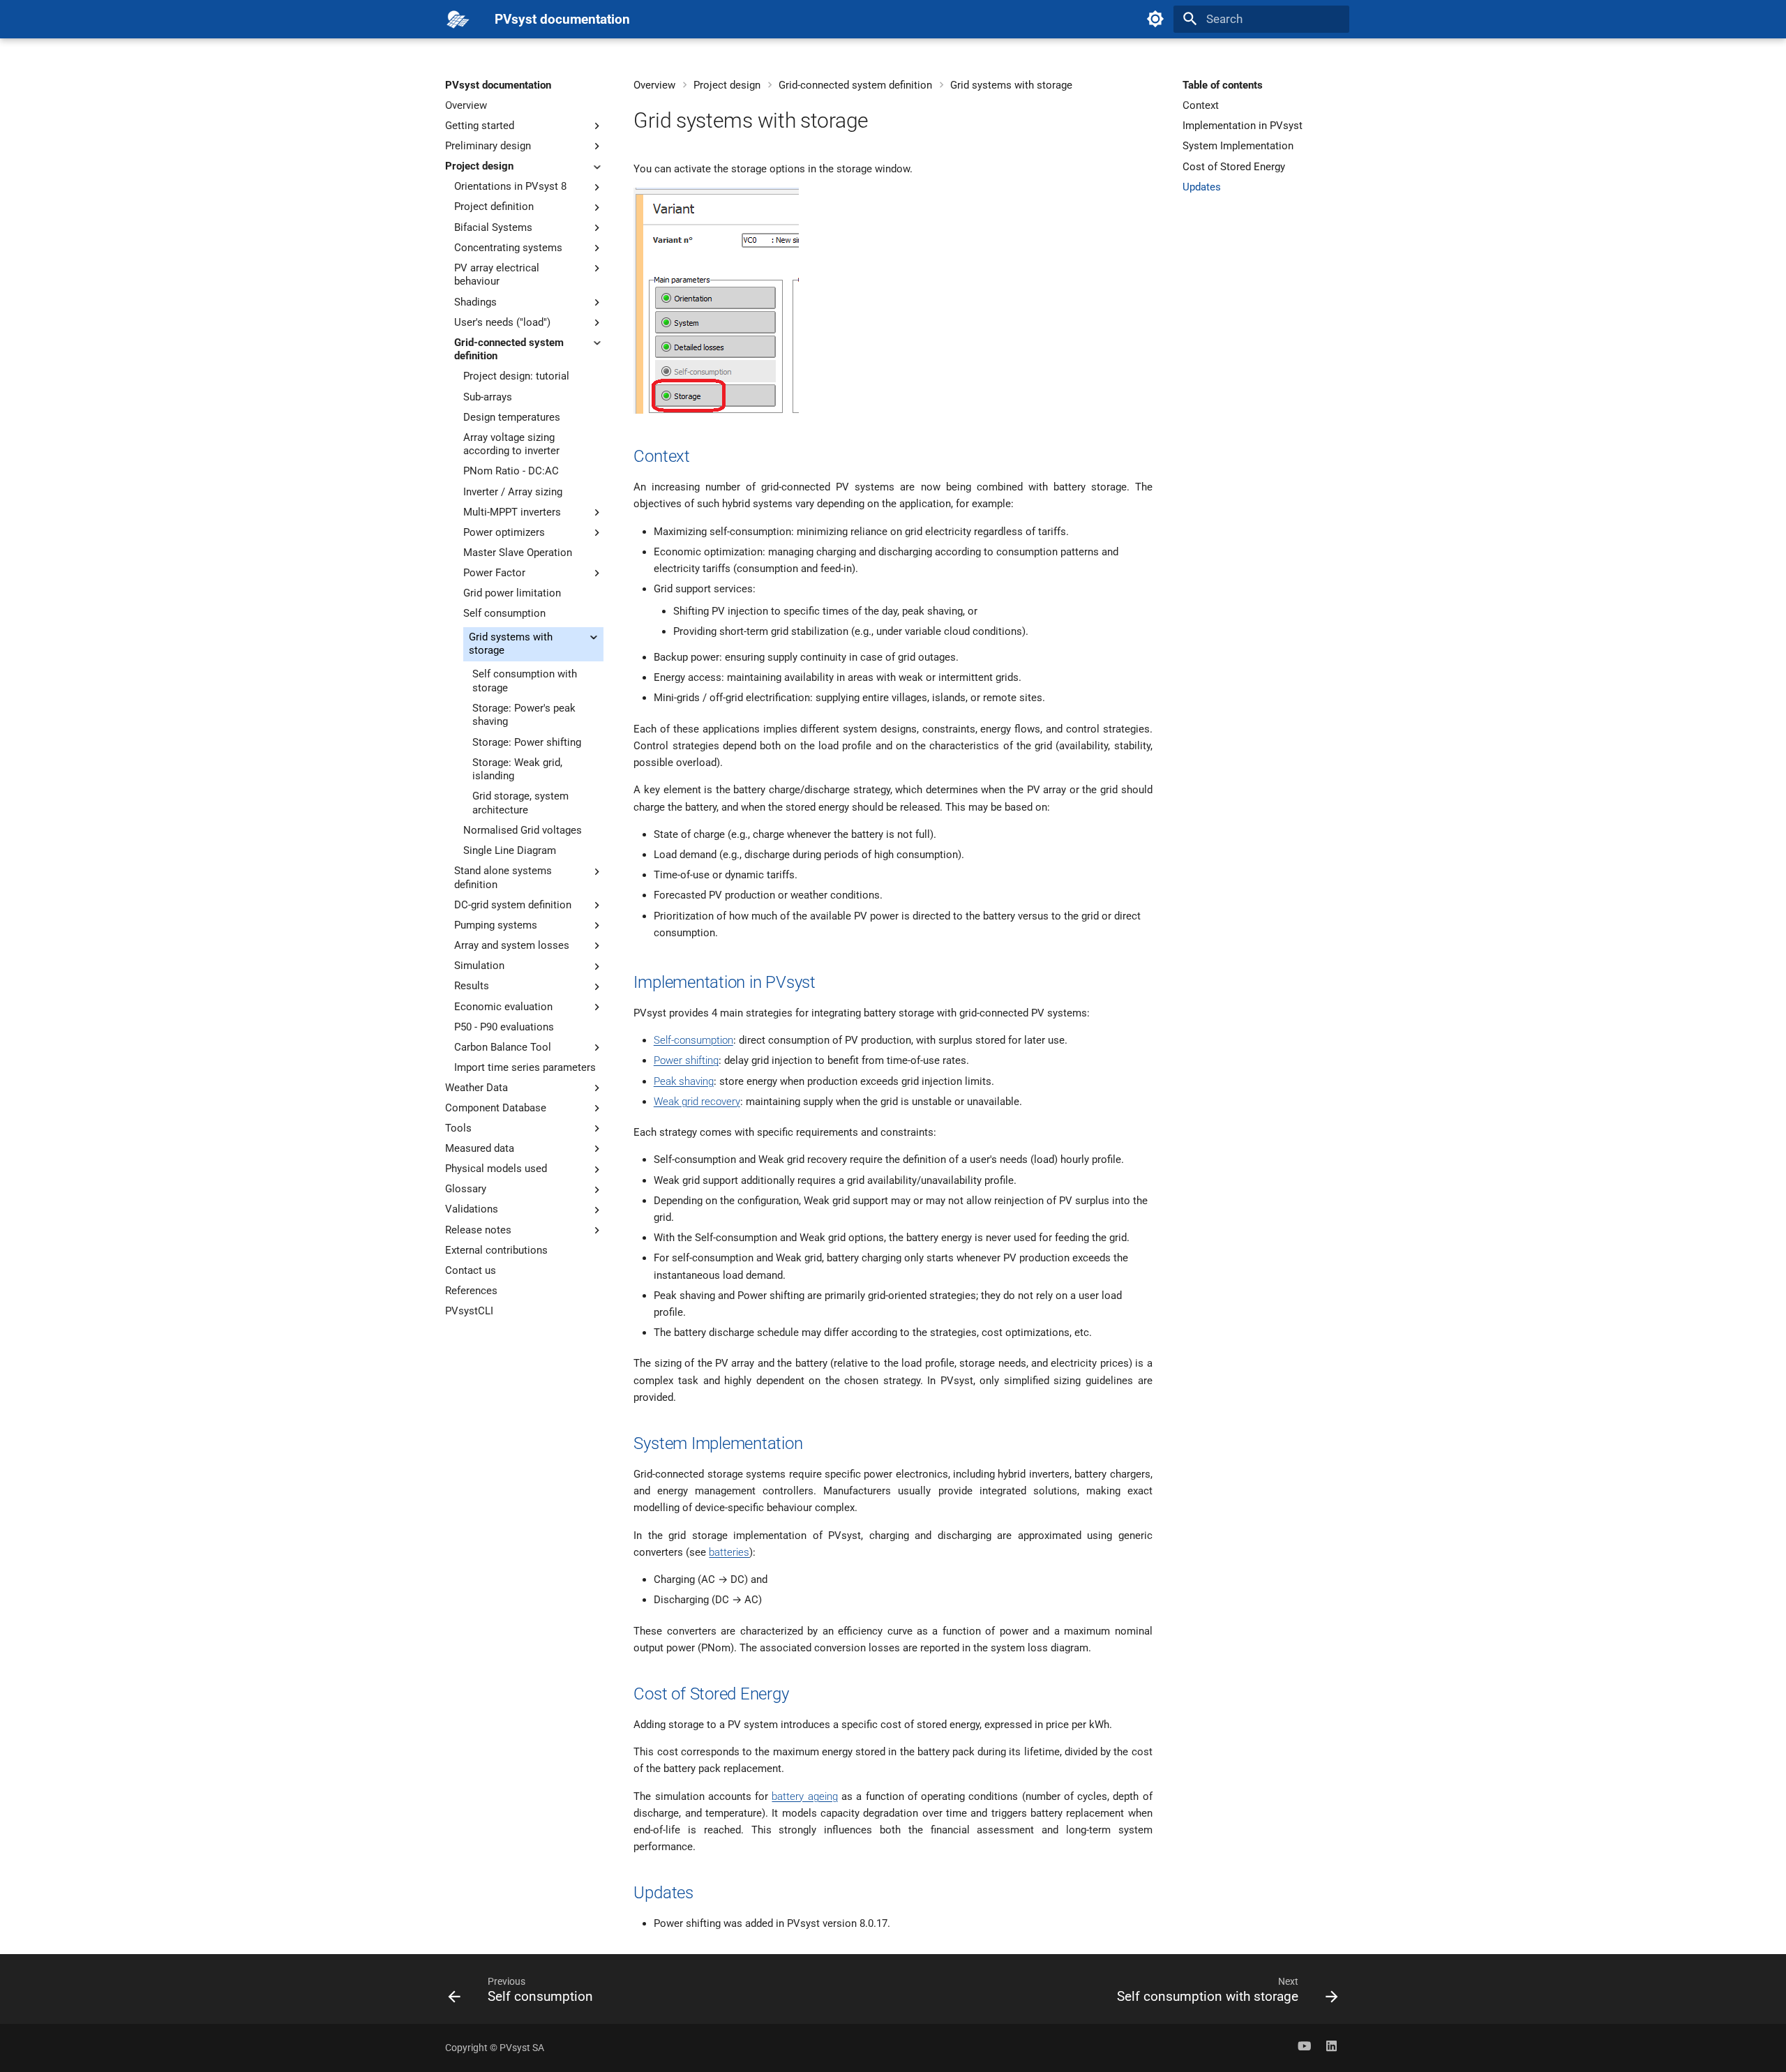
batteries (729, 1552)
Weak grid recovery (697, 1102)
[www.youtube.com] (1304, 2048)
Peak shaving (684, 1081)
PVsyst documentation (498, 85)
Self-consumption (693, 1040)
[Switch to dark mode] (1155, 19)
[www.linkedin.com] (1331, 2048)
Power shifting (686, 1060)
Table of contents (1223, 85)
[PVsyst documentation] (458, 19)
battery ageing (804, 1796)
